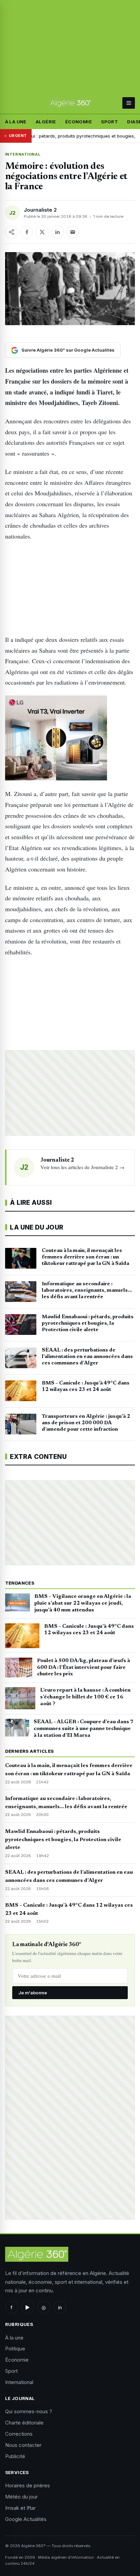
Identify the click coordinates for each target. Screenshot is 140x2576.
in (60, 2307)
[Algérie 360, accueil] (70, 103)
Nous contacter (23, 2445)
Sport (109, 122)
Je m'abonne (33, 1993)
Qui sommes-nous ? (29, 2411)
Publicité (15, 2456)
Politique (15, 2349)
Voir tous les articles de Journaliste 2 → (82, 1167)
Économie (78, 122)
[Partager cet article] (12, 232)
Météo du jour (21, 2497)
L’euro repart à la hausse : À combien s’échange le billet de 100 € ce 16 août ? (85, 1697)
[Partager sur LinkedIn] (57, 232)
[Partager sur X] (42, 232)
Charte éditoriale (24, 2423)
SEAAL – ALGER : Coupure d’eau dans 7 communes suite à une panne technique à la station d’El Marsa (84, 1729)
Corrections (19, 2434)
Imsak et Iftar (20, 2508)
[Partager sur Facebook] (27, 232)
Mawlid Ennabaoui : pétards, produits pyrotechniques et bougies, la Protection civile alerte (63, 1840)
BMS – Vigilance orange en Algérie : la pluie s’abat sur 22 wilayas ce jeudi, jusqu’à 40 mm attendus (83, 1603)
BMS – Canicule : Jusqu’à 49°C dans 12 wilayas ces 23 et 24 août (89, 1630)
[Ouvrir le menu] (129, 103)
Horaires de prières (28, 2485)
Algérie (46, 122)
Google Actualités (26, 2519)
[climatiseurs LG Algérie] (70, 738)
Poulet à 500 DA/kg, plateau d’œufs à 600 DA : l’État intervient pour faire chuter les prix (84, 1668)
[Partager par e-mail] (73, 232)
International (23, 154)
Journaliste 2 (40, 210)
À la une (16, 122)
